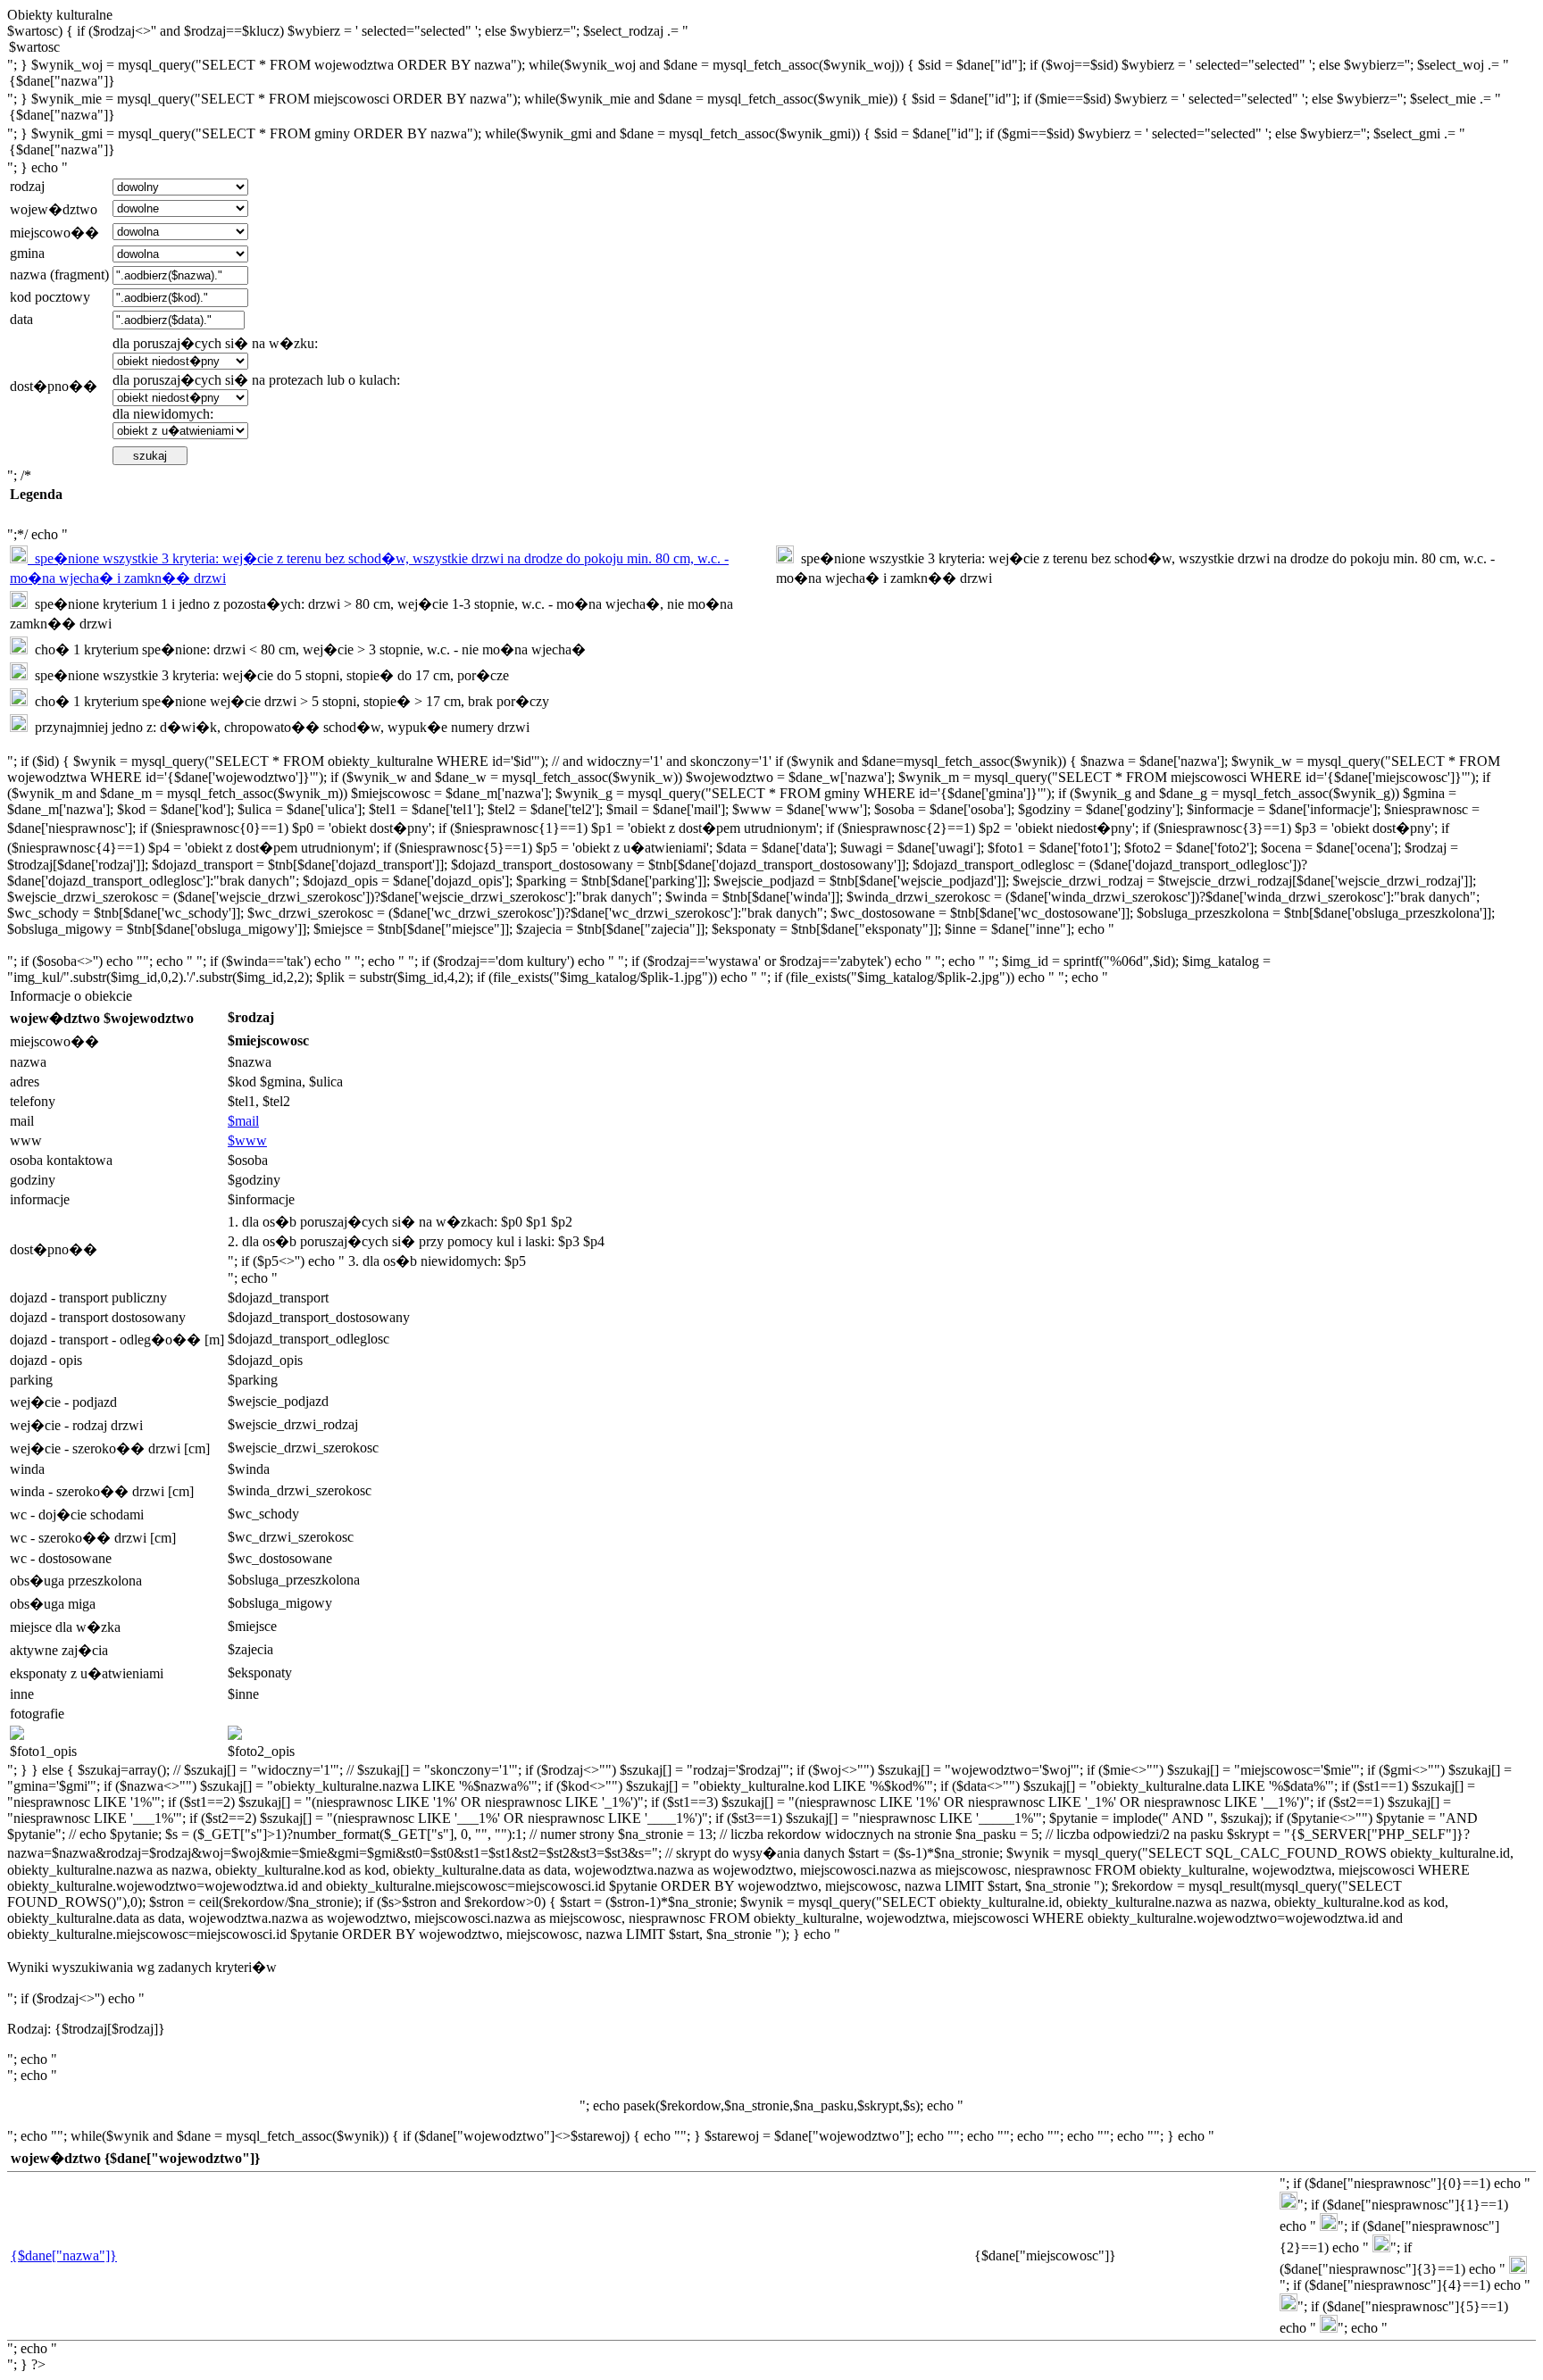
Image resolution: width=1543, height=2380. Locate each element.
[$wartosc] (771, 48)
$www (247, 1140)
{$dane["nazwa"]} (64, 2255)
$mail (243, 1121)
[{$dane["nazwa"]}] (771, 82)
